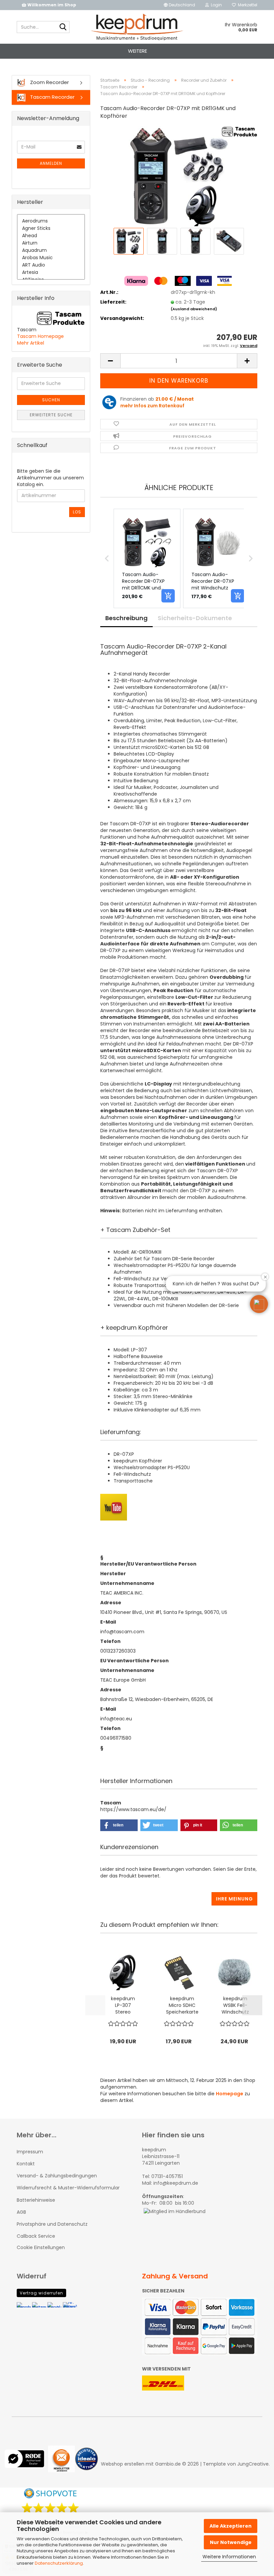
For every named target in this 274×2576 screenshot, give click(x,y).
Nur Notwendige (231, 2542)
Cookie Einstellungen (41, 2247)
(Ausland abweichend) (194, 309)
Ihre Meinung (234, 1899)
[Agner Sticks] (51, 229)
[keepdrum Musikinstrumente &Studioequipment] (137, 27)
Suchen (51, 400)
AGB (21, 2212)
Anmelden (51, 163)
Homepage (230, 2094)
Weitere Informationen (229, 2557)
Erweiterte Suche (51, 415)
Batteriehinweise (36, 2200)
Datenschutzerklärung (59, 2563)
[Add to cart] (168, 596)
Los (77, 512)
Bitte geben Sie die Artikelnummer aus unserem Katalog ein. (50, 478)
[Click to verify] (26, 2464)
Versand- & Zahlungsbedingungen (57, 2176)
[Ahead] (51, 236)
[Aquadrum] (51, 251)
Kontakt (26, 2164)
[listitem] (147, 558)
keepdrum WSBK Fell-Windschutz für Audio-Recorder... (235, 2005)
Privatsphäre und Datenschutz (52, 2224)
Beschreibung (126, 618)
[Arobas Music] (51, 258)
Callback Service (36, 2236)
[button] (179, 5)
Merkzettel (247, 5)
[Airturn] (51, 243)
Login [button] (215, 5)
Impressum (30, 2152)
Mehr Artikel (31, 343)
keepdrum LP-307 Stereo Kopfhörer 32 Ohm (123, 2005)
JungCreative (253, 2464)
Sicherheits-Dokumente (195, 618)
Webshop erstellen (123, 2464)
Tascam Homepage (40, 336)
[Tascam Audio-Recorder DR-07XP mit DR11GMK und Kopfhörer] (179, 176)
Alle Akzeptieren (231, 2526)
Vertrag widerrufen (41, 2293)
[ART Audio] (51, 265)
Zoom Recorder (49, 82)
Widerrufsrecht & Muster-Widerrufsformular (68, 2188)
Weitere (138, 51)
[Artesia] (51, 273)
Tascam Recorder (52, 97)
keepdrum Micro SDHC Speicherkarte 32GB (182, 2005)
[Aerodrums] (51, 221)
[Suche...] (63, 27)
